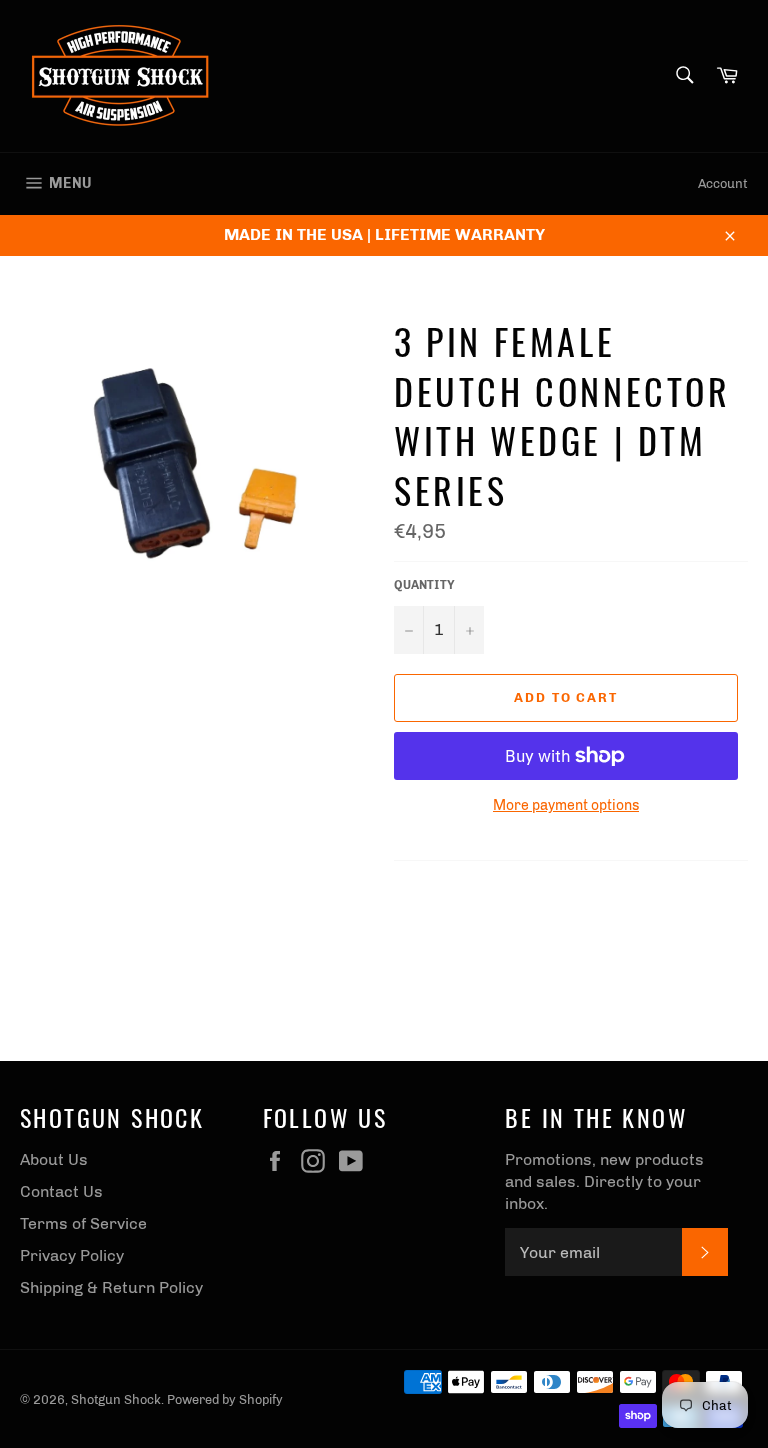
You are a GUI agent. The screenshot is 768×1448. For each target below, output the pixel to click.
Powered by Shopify (225, 1399)
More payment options (566, 805)
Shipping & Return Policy (111, 1287)
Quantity (424, 585)
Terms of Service (83, 1223)
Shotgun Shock (116, 1399)
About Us (54, 1159)
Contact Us (61, 1191)
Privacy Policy (72, 1255)
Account (723, 183)
